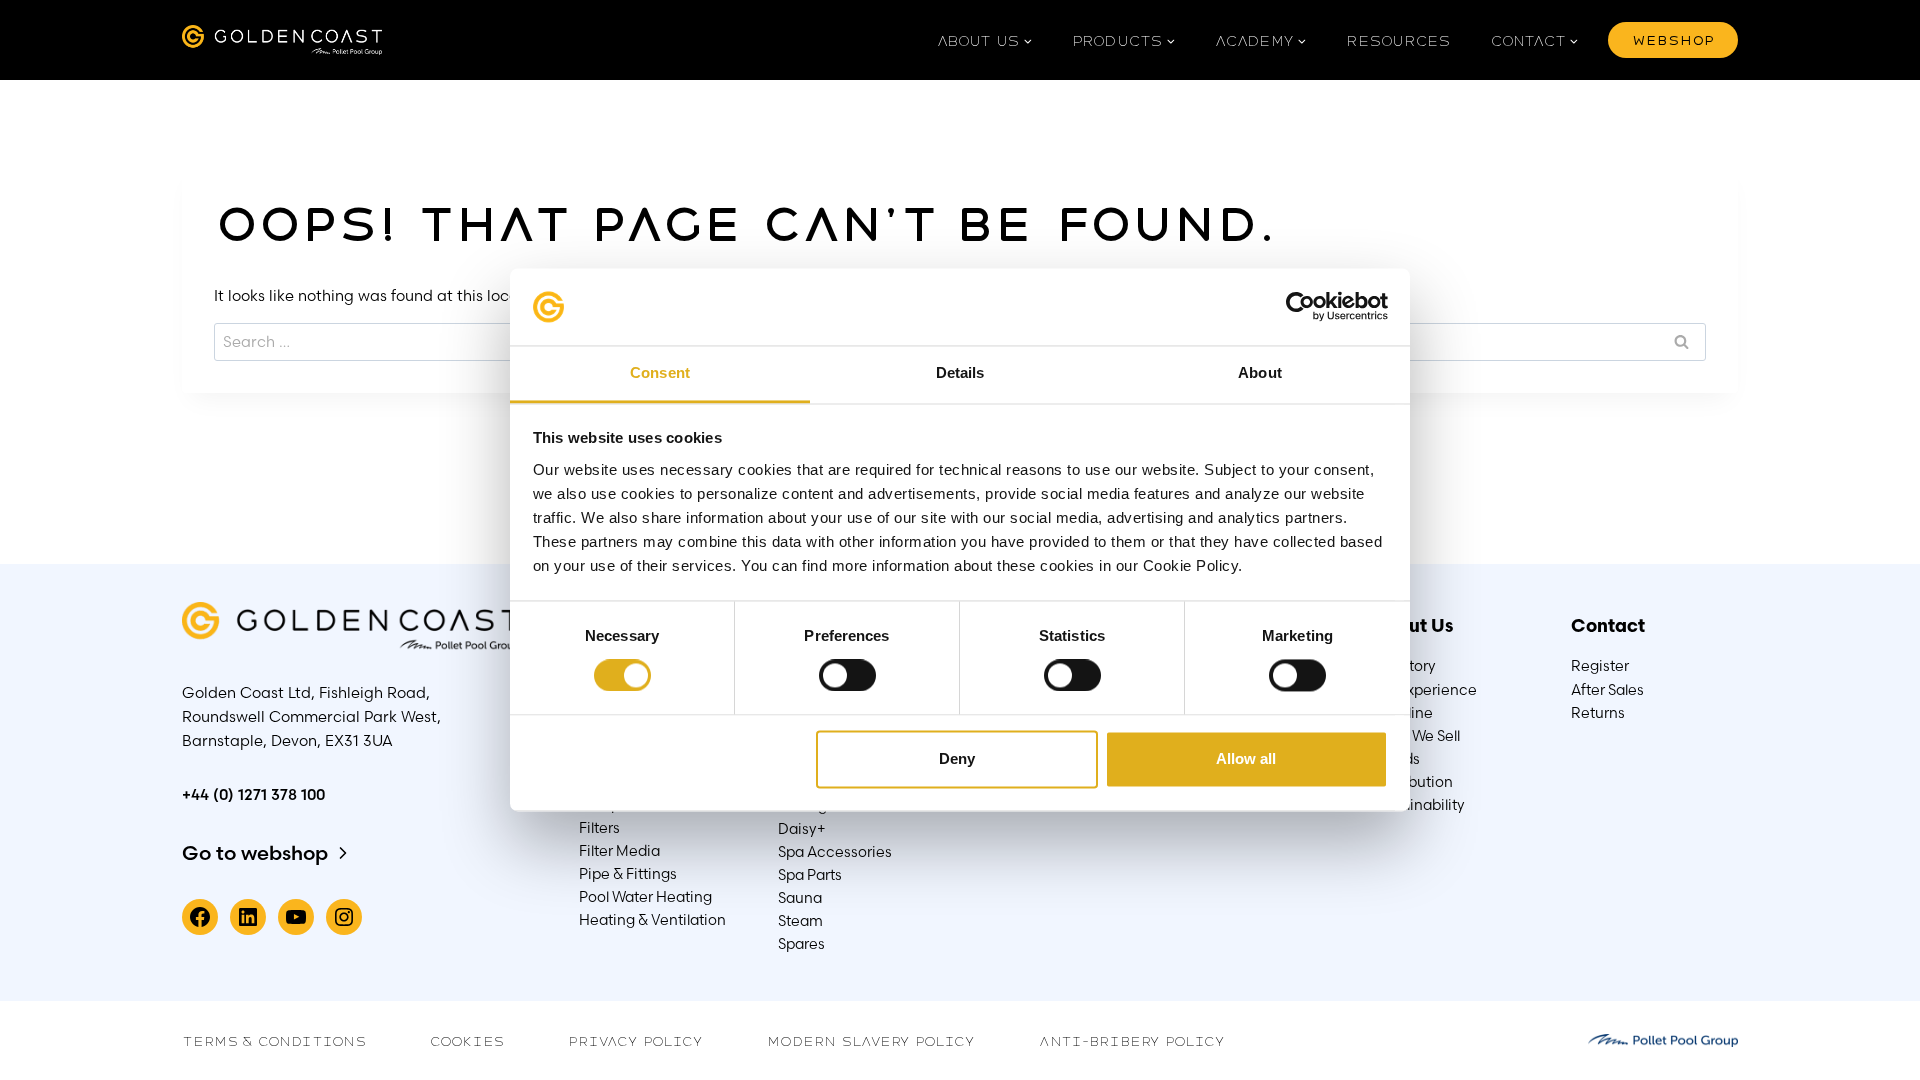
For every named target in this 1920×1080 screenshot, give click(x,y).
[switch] (846, 675)
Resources (1398, 40)
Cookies (467, 1040)
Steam (800, 921)
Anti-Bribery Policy (1132, 1040)
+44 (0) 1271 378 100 (253, 794)
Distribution (1412, 782)
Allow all (1246, 758)
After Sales (1607, 690)
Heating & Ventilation (652, 920)
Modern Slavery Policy (871, 1040)
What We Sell (1416, 736)
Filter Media (619, 851)
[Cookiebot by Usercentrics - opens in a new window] (1300, 307)
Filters (599, 828)
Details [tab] (960, 372)
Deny (957, 758)
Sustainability (1418, 805)
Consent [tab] (660, 372)
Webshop (1673, 39)
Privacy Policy (635, 1040)
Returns (1598, 713)
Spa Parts (810, 875)
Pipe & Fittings (628, 874)
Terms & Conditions (274, 1040)
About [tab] (1260, 372)
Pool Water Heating (645, 897)
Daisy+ (802, 829)
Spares (801, 944)
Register (1600, 666)
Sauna (800, 898)
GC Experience (1424, 690)
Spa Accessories (835, 852)
